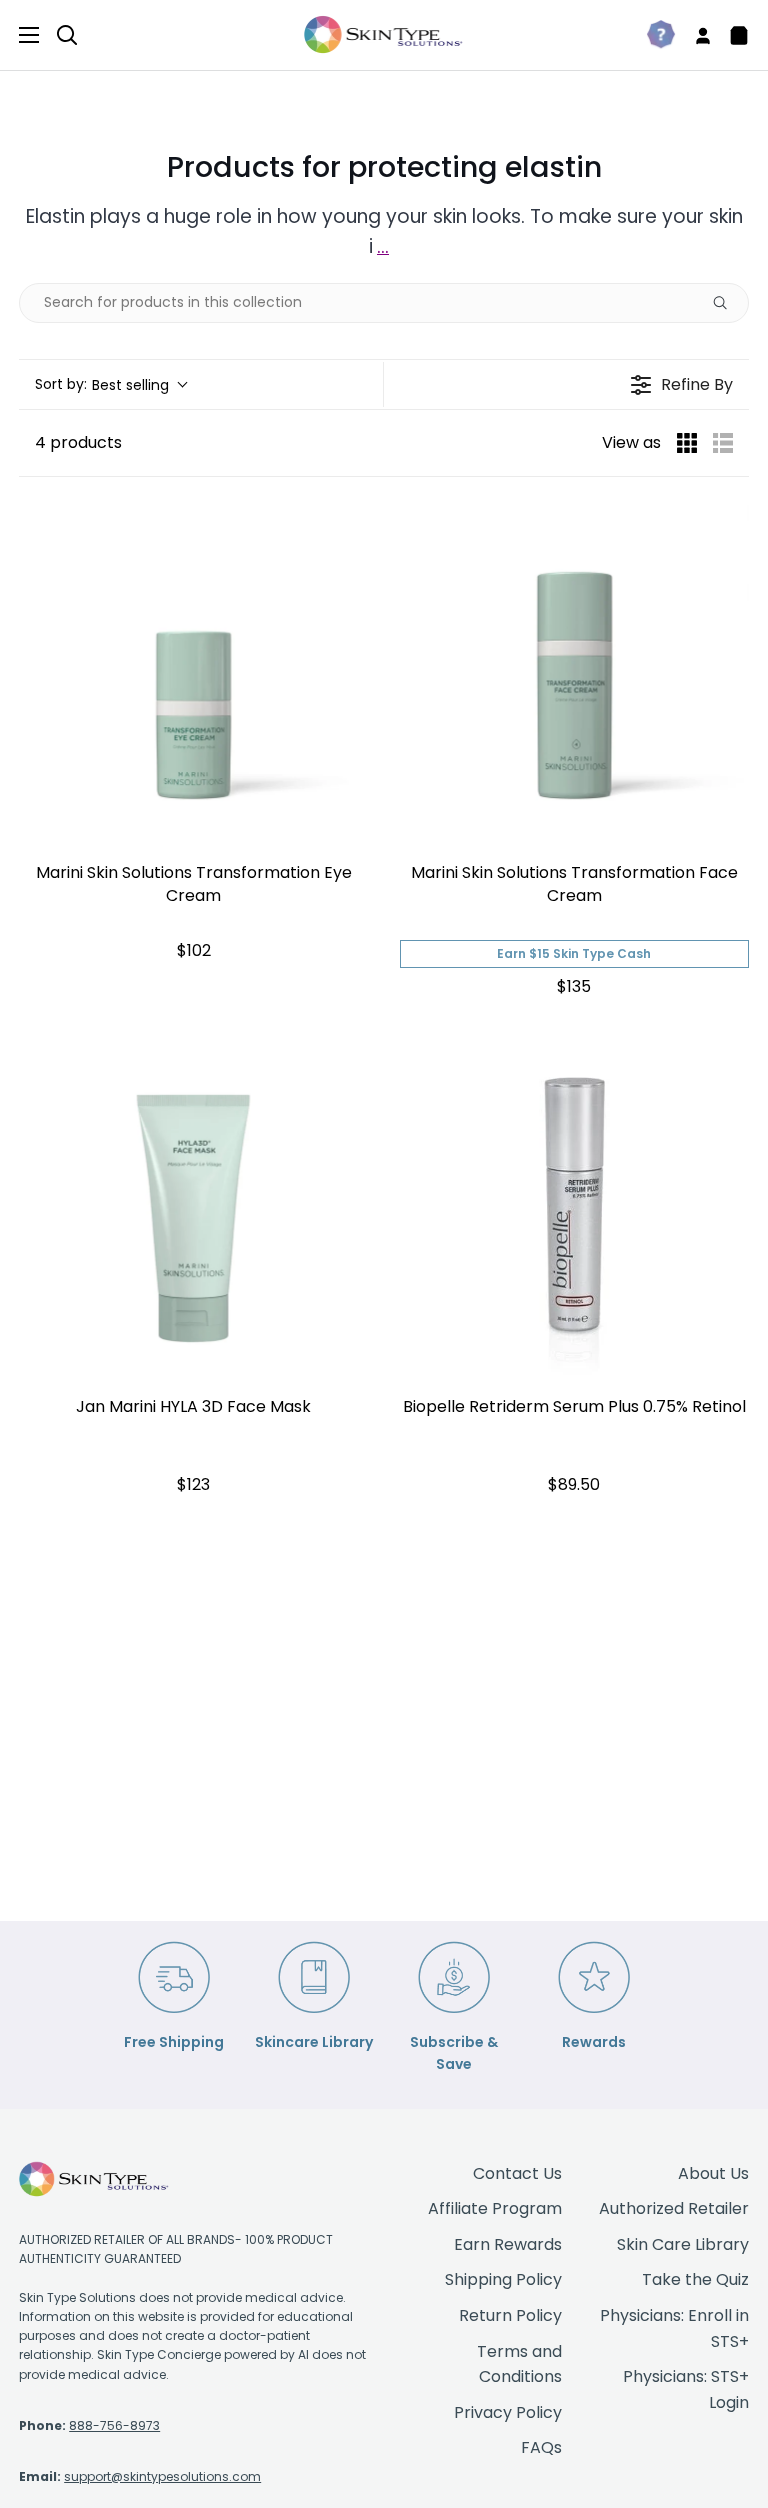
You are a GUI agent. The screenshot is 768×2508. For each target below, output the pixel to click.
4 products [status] (78, 442)
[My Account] (695, 35)
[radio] (687, 443)
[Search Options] (728, 303)
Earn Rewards (508, 2244)
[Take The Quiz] (653, 35)
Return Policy (510, 2315)
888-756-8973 (114, 2425)
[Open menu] (20, 35)
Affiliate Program (495, 2208)
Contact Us (517, 2173)
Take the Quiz (695, 2279)
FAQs (541, 2447)
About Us (713, 2173)
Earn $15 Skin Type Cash (574, 953)
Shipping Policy (503, 2279)
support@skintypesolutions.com (162, 2476)
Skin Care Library (683, 2244)
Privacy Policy (508, 2412)
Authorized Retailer (674, 2208)
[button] (110, 384)
